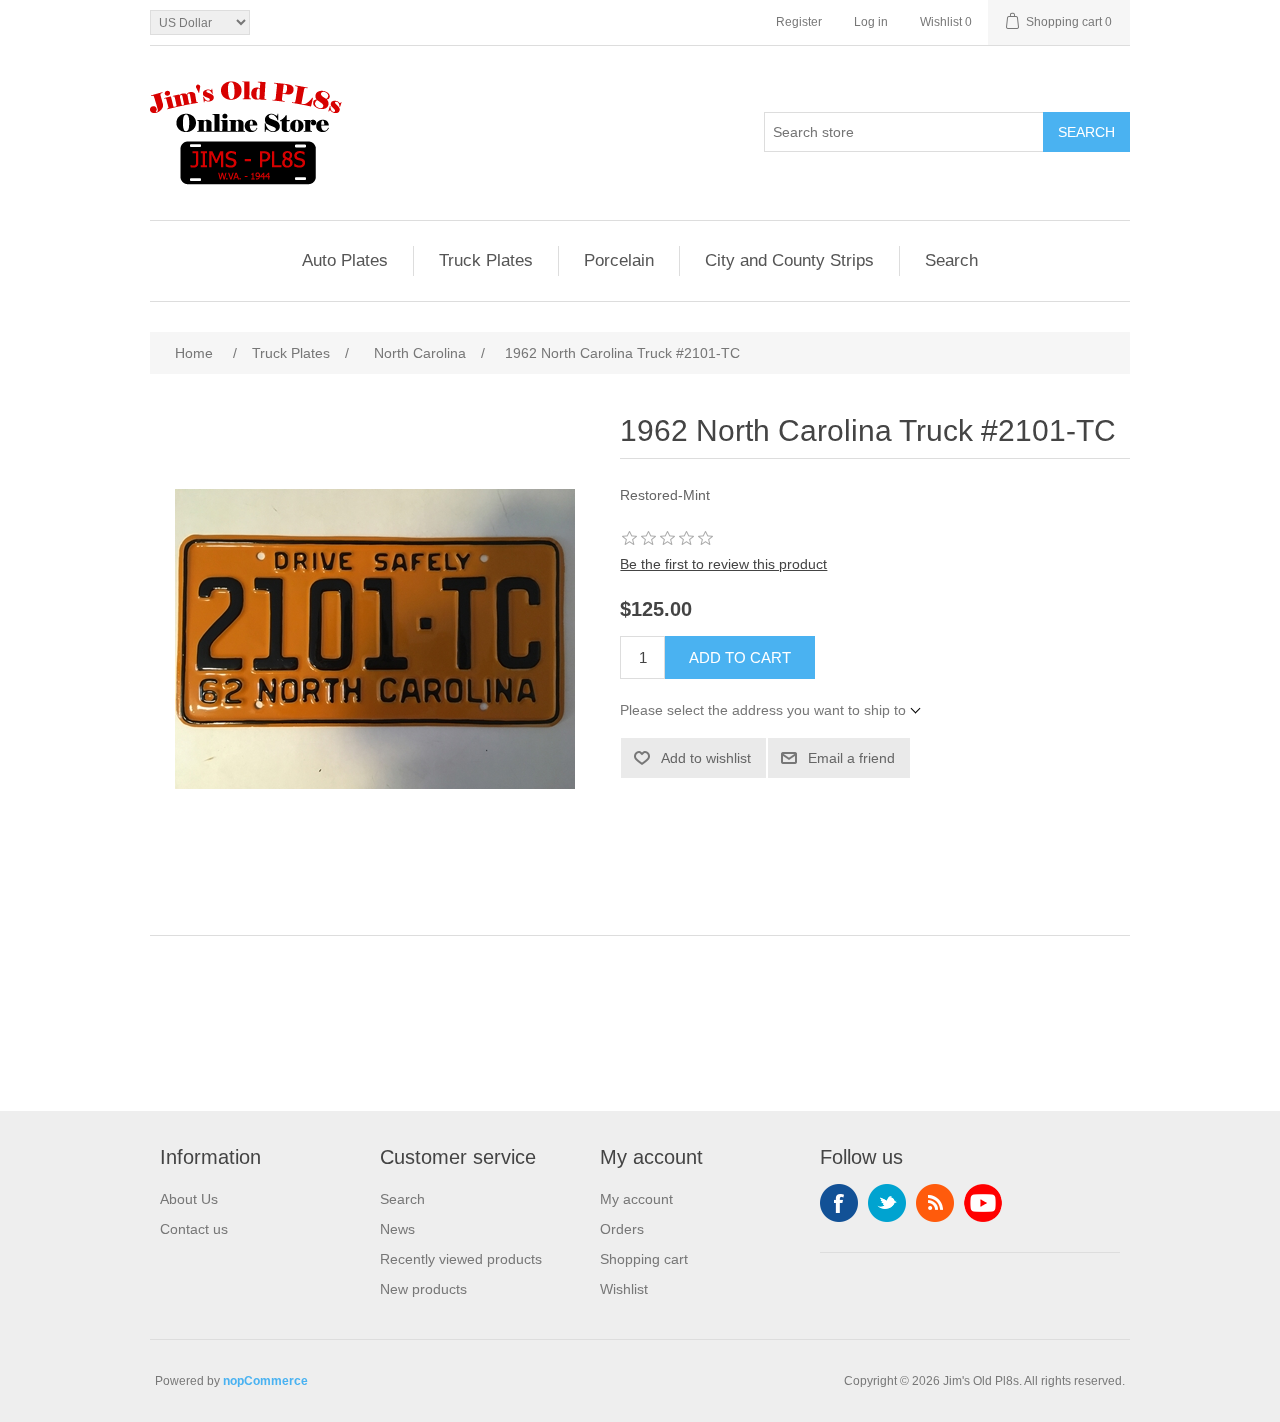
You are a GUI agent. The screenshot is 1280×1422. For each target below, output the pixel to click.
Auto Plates (345, 260)
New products (423, 1289)
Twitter (887, 1203)
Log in (871, 22)
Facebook (839, 1203)
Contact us (194, 1229)
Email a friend (851, 758)
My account (636, 1199)
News (397, 1229)
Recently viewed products (461, 1259)
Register (799, 22)
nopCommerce (265, 1381)
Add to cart (740, 657)
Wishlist (624, 1289)
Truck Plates (486, 260)
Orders (622, 1229)
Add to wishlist (706, 758)
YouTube (983, 1203)
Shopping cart (644, 1259)
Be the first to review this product (723, 564)
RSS (935, 1203)
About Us (189, 1199)
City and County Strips (789, 260)
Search (1086, 132)
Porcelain (619, 260)
